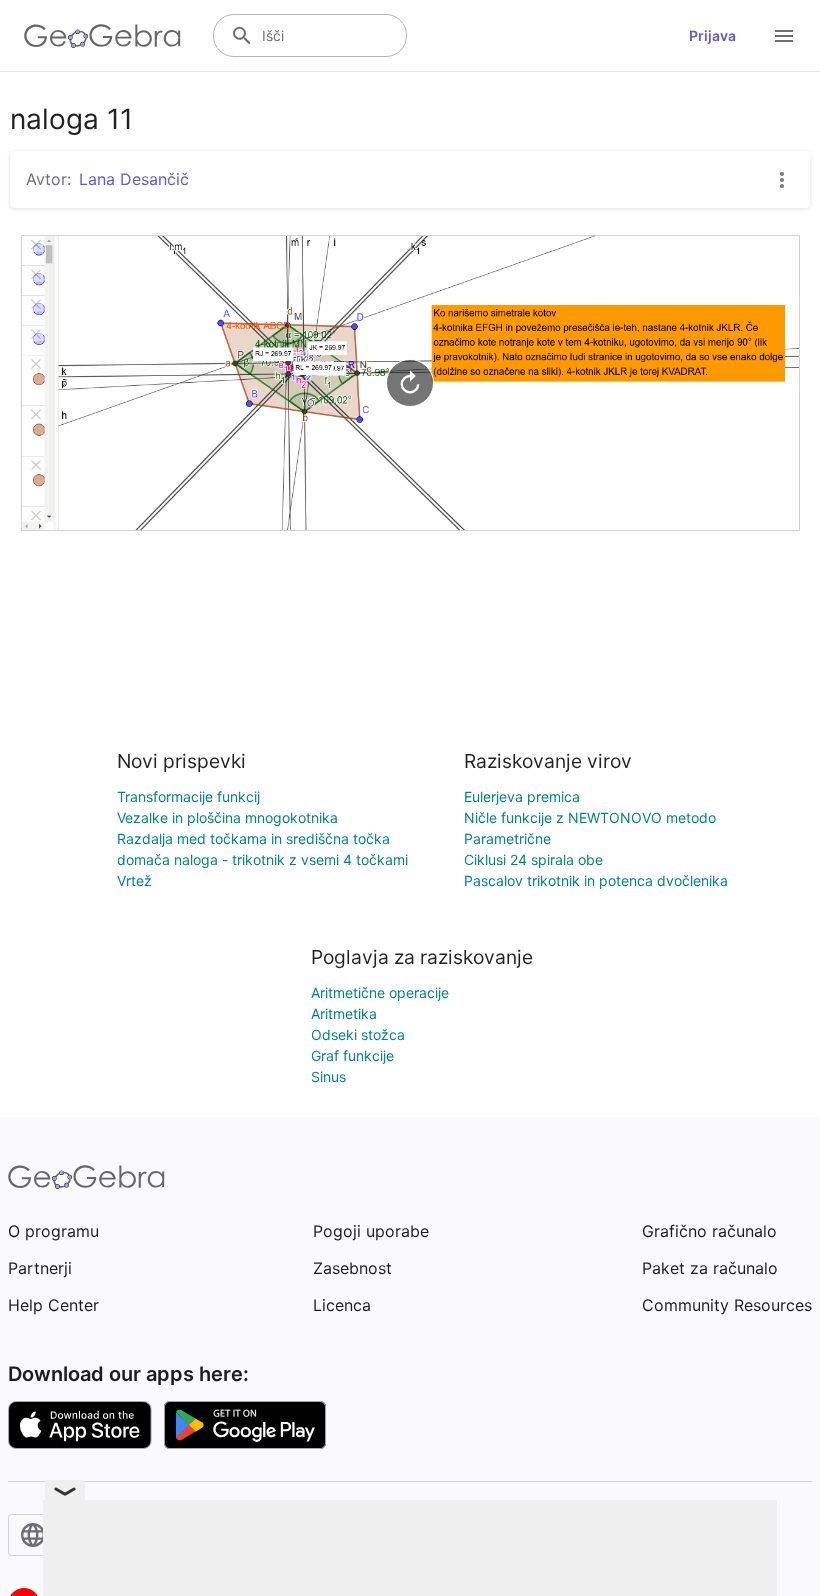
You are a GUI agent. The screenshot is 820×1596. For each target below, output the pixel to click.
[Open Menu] (784, 36)
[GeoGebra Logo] (102, 36)
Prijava (712, 35)
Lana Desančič (134, 179)
